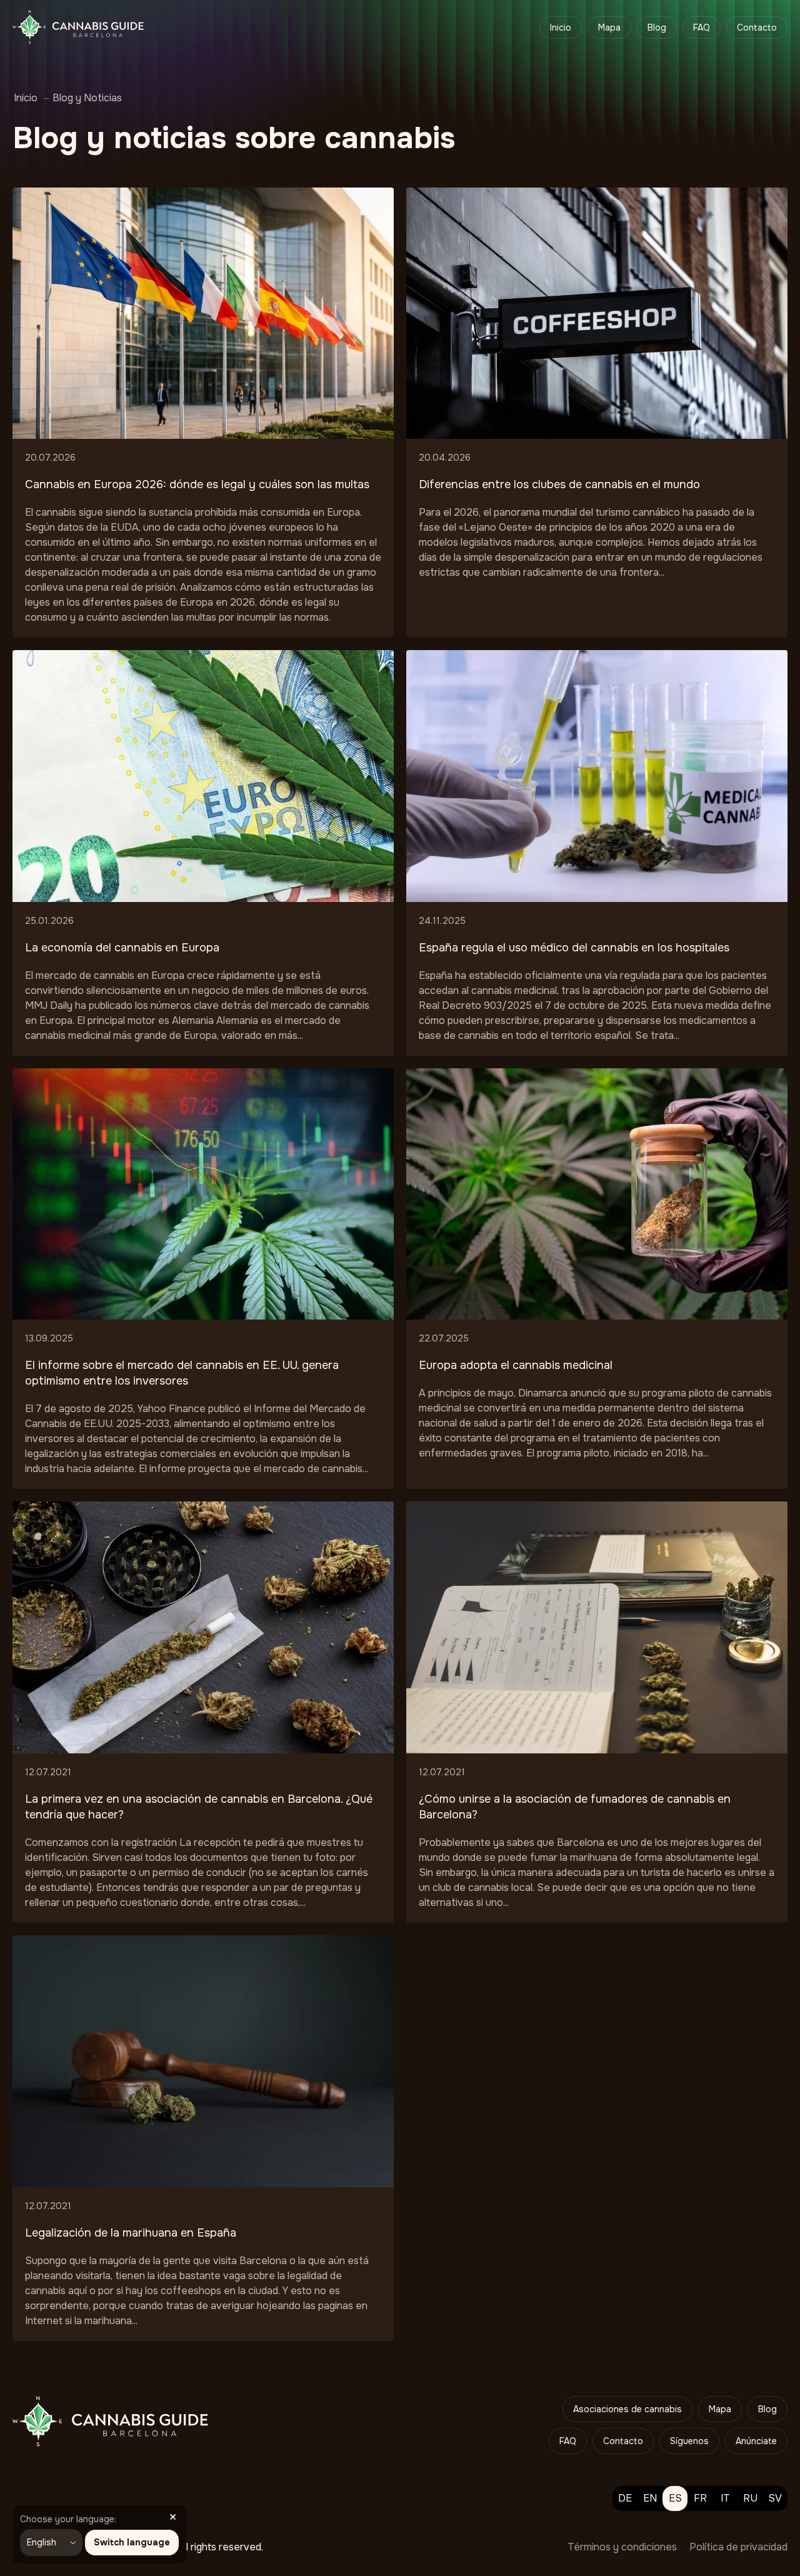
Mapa (609, 28)
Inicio (561, 28)
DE (625, 2498)
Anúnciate (756, 2441)
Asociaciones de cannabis (627, 2409)
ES (675, 2498)
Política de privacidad (738, 2547)
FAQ (702, 28)
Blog (657, 28)
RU (750, 2498)
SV (775, 2498)
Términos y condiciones (622, 2547)
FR (700, 2498)
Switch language (132, 2542)
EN (650, 2498)
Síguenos (689, 2441)
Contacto (757, 28)
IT (725, 2498)
